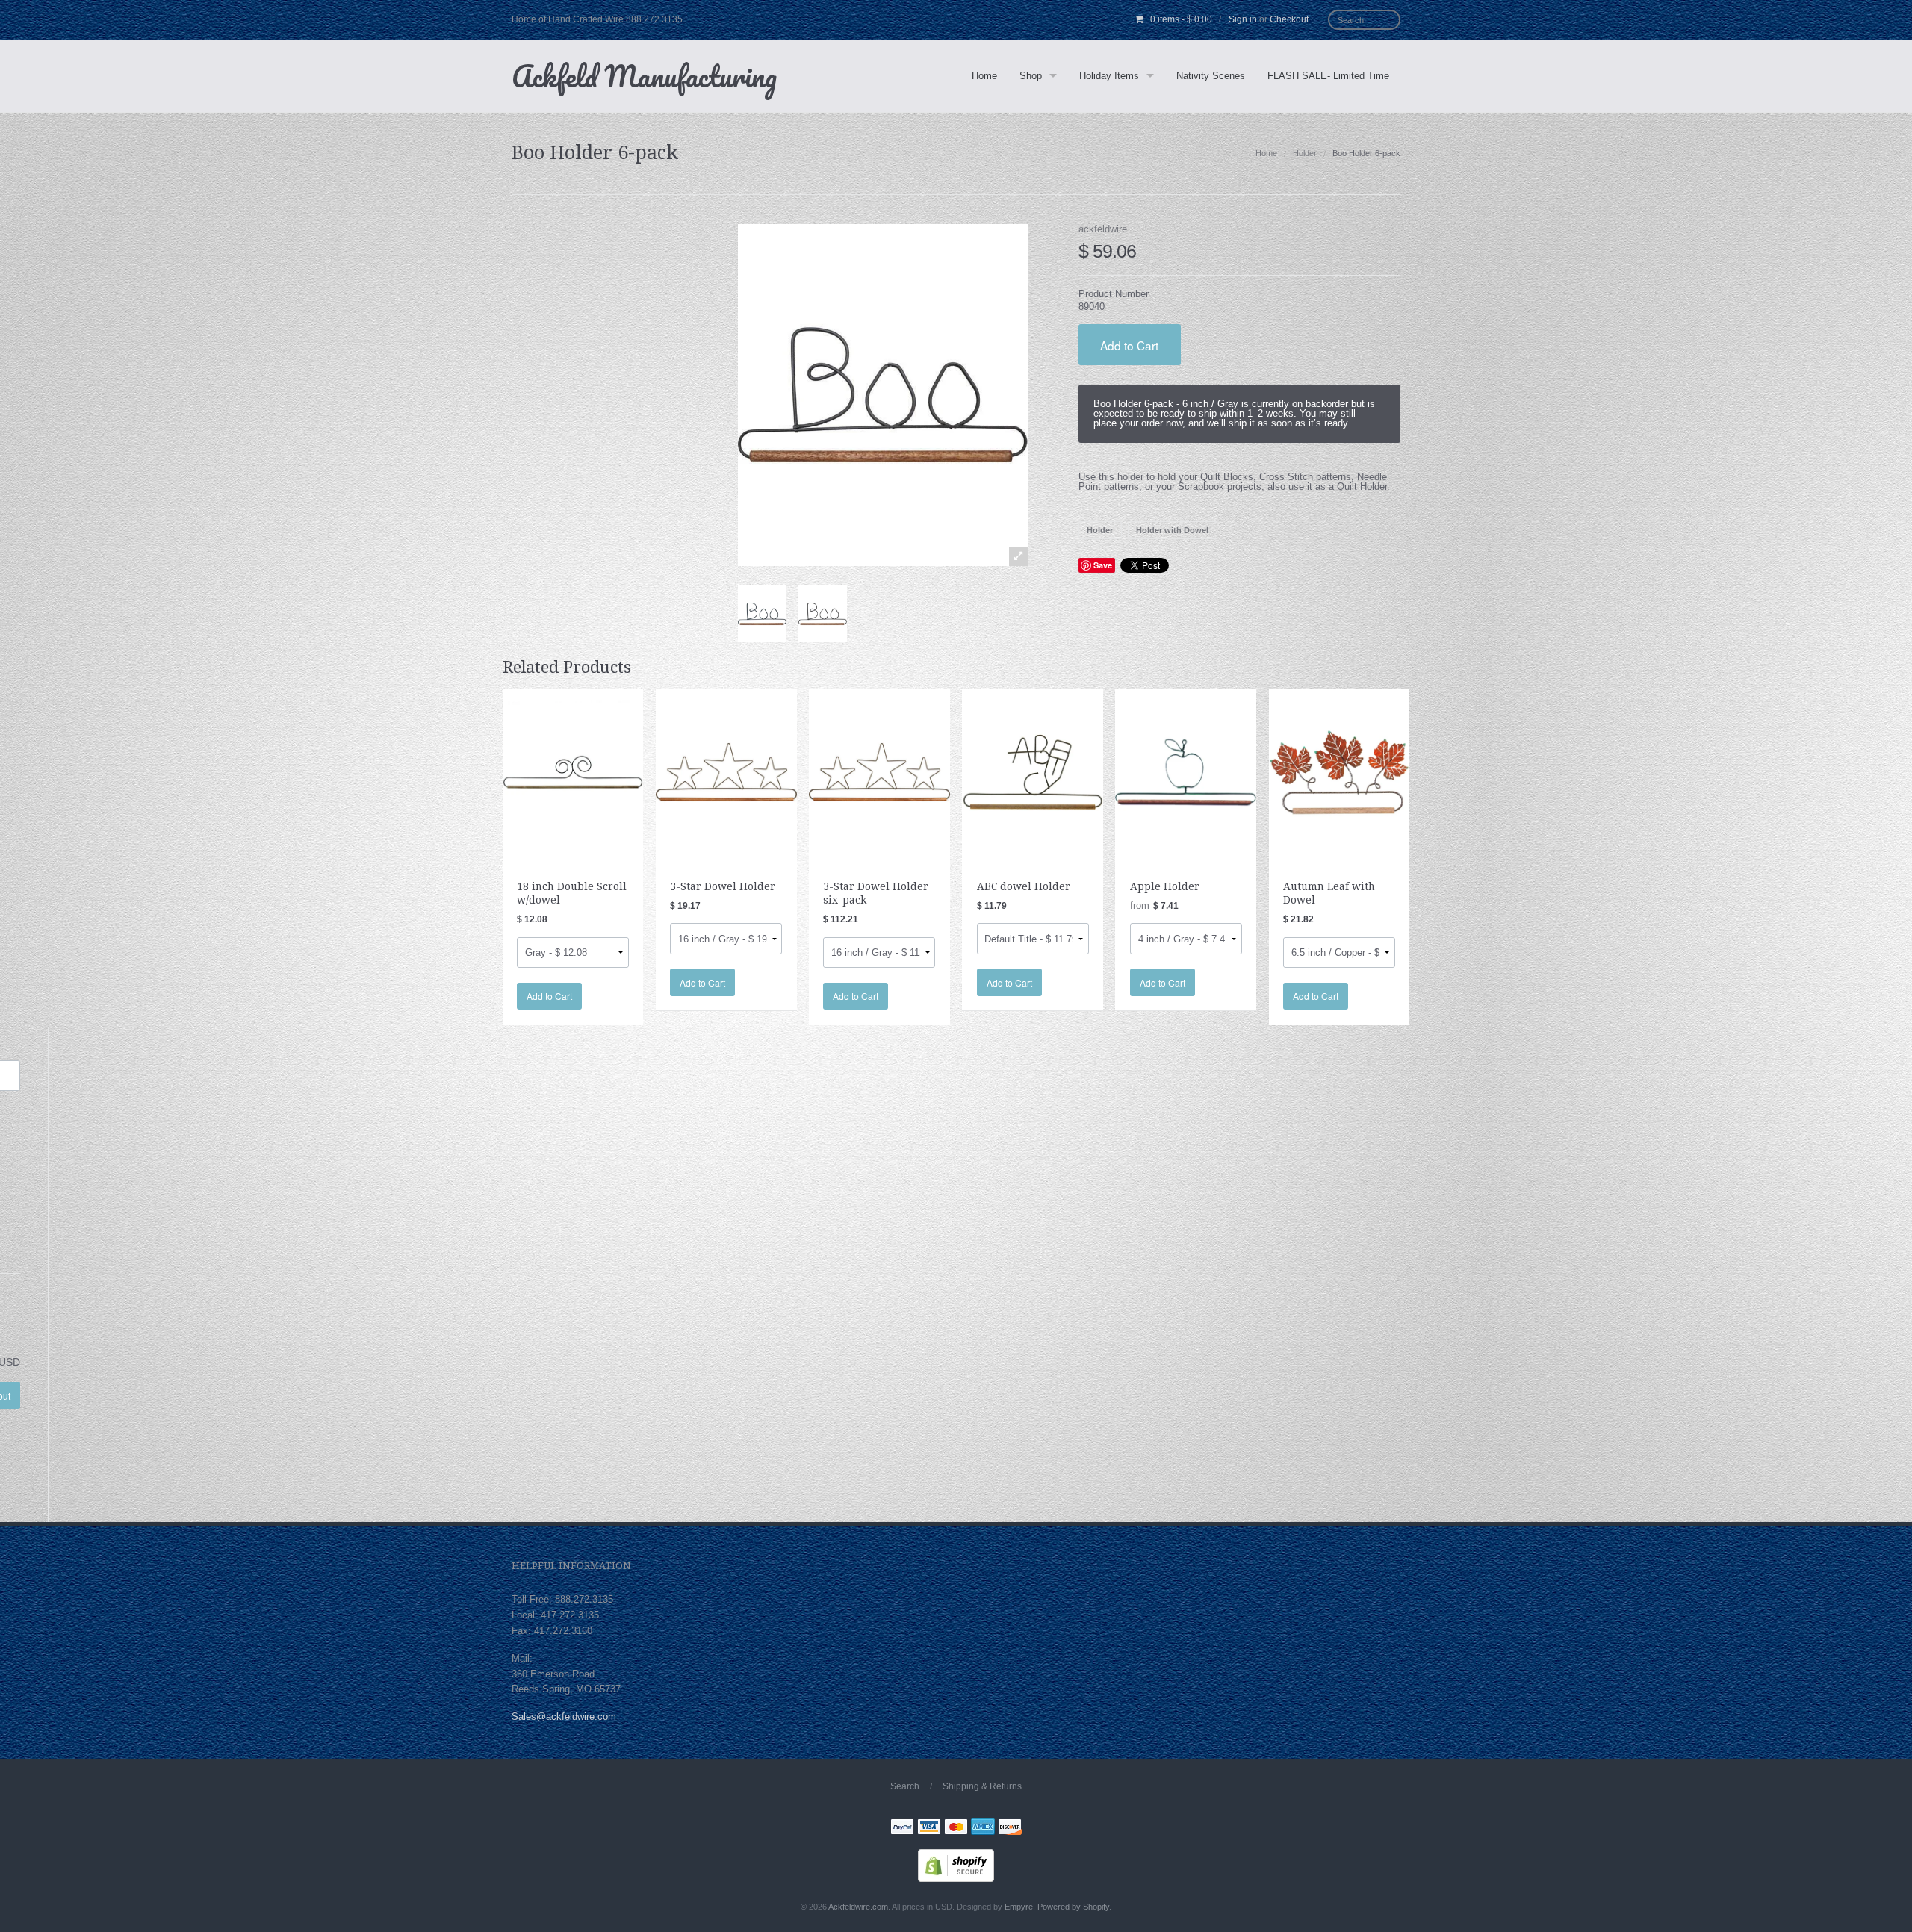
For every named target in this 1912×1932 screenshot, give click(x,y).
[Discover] (1010, 1828)
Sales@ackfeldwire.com (564, 1717)
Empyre (1019, 1907)
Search (905, 1786)
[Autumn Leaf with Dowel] (1340, 771)
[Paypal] (902, 1828)
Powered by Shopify (1073, 1907)
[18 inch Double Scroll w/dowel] (573, 771)
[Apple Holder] (1186, 771)
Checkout (1289, 19)
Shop (1031, 76)
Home (984, 76)
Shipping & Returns (982, 1786)
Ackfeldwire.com (858, 1907)
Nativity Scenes (1211, 76)
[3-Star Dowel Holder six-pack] (879, 771)
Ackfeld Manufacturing (644, 76)
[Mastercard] (956, 1828)
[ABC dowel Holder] (1033, 771)
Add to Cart (1129, 345)
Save (1103, 565)
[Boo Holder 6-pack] (762, 614)
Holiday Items (1109, 76)
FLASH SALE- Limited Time (1328, 76)
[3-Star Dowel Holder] (726, 771)
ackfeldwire (1103, 229)
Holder (1305, 153)
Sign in (1243, 19)
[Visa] (929, 1828)
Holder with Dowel (1172, 530)
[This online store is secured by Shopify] (956, 1865)
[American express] (983, 1828)
